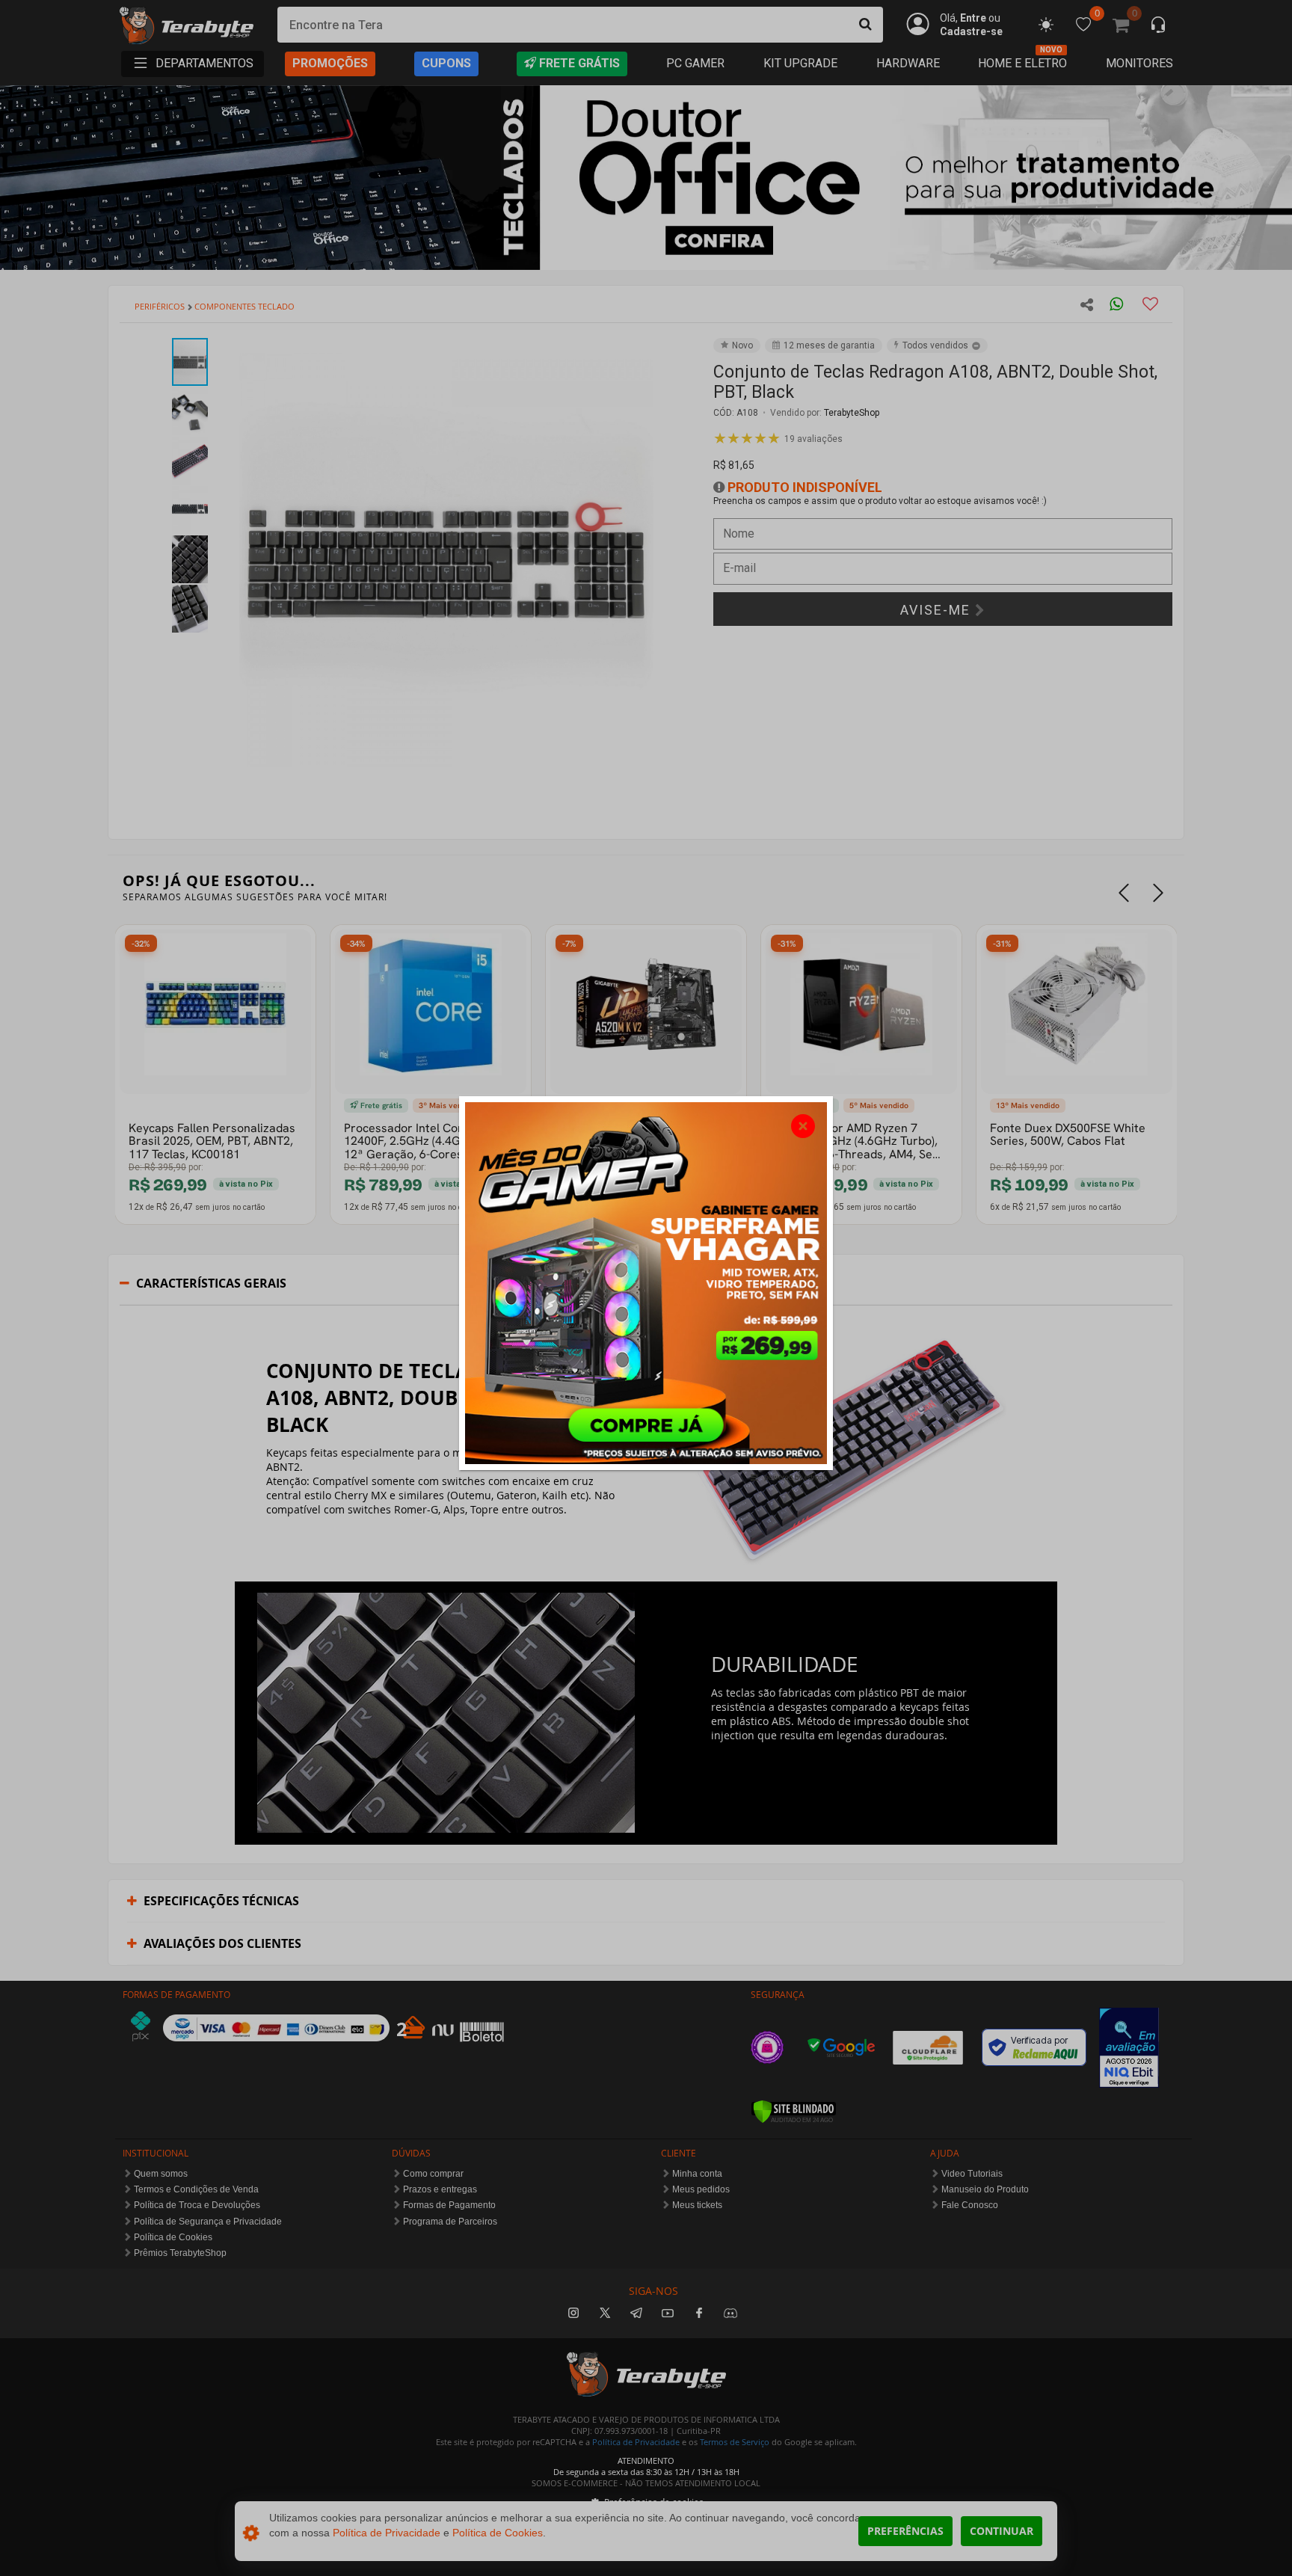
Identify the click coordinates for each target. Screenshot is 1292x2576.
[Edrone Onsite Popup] (646, 1288)
